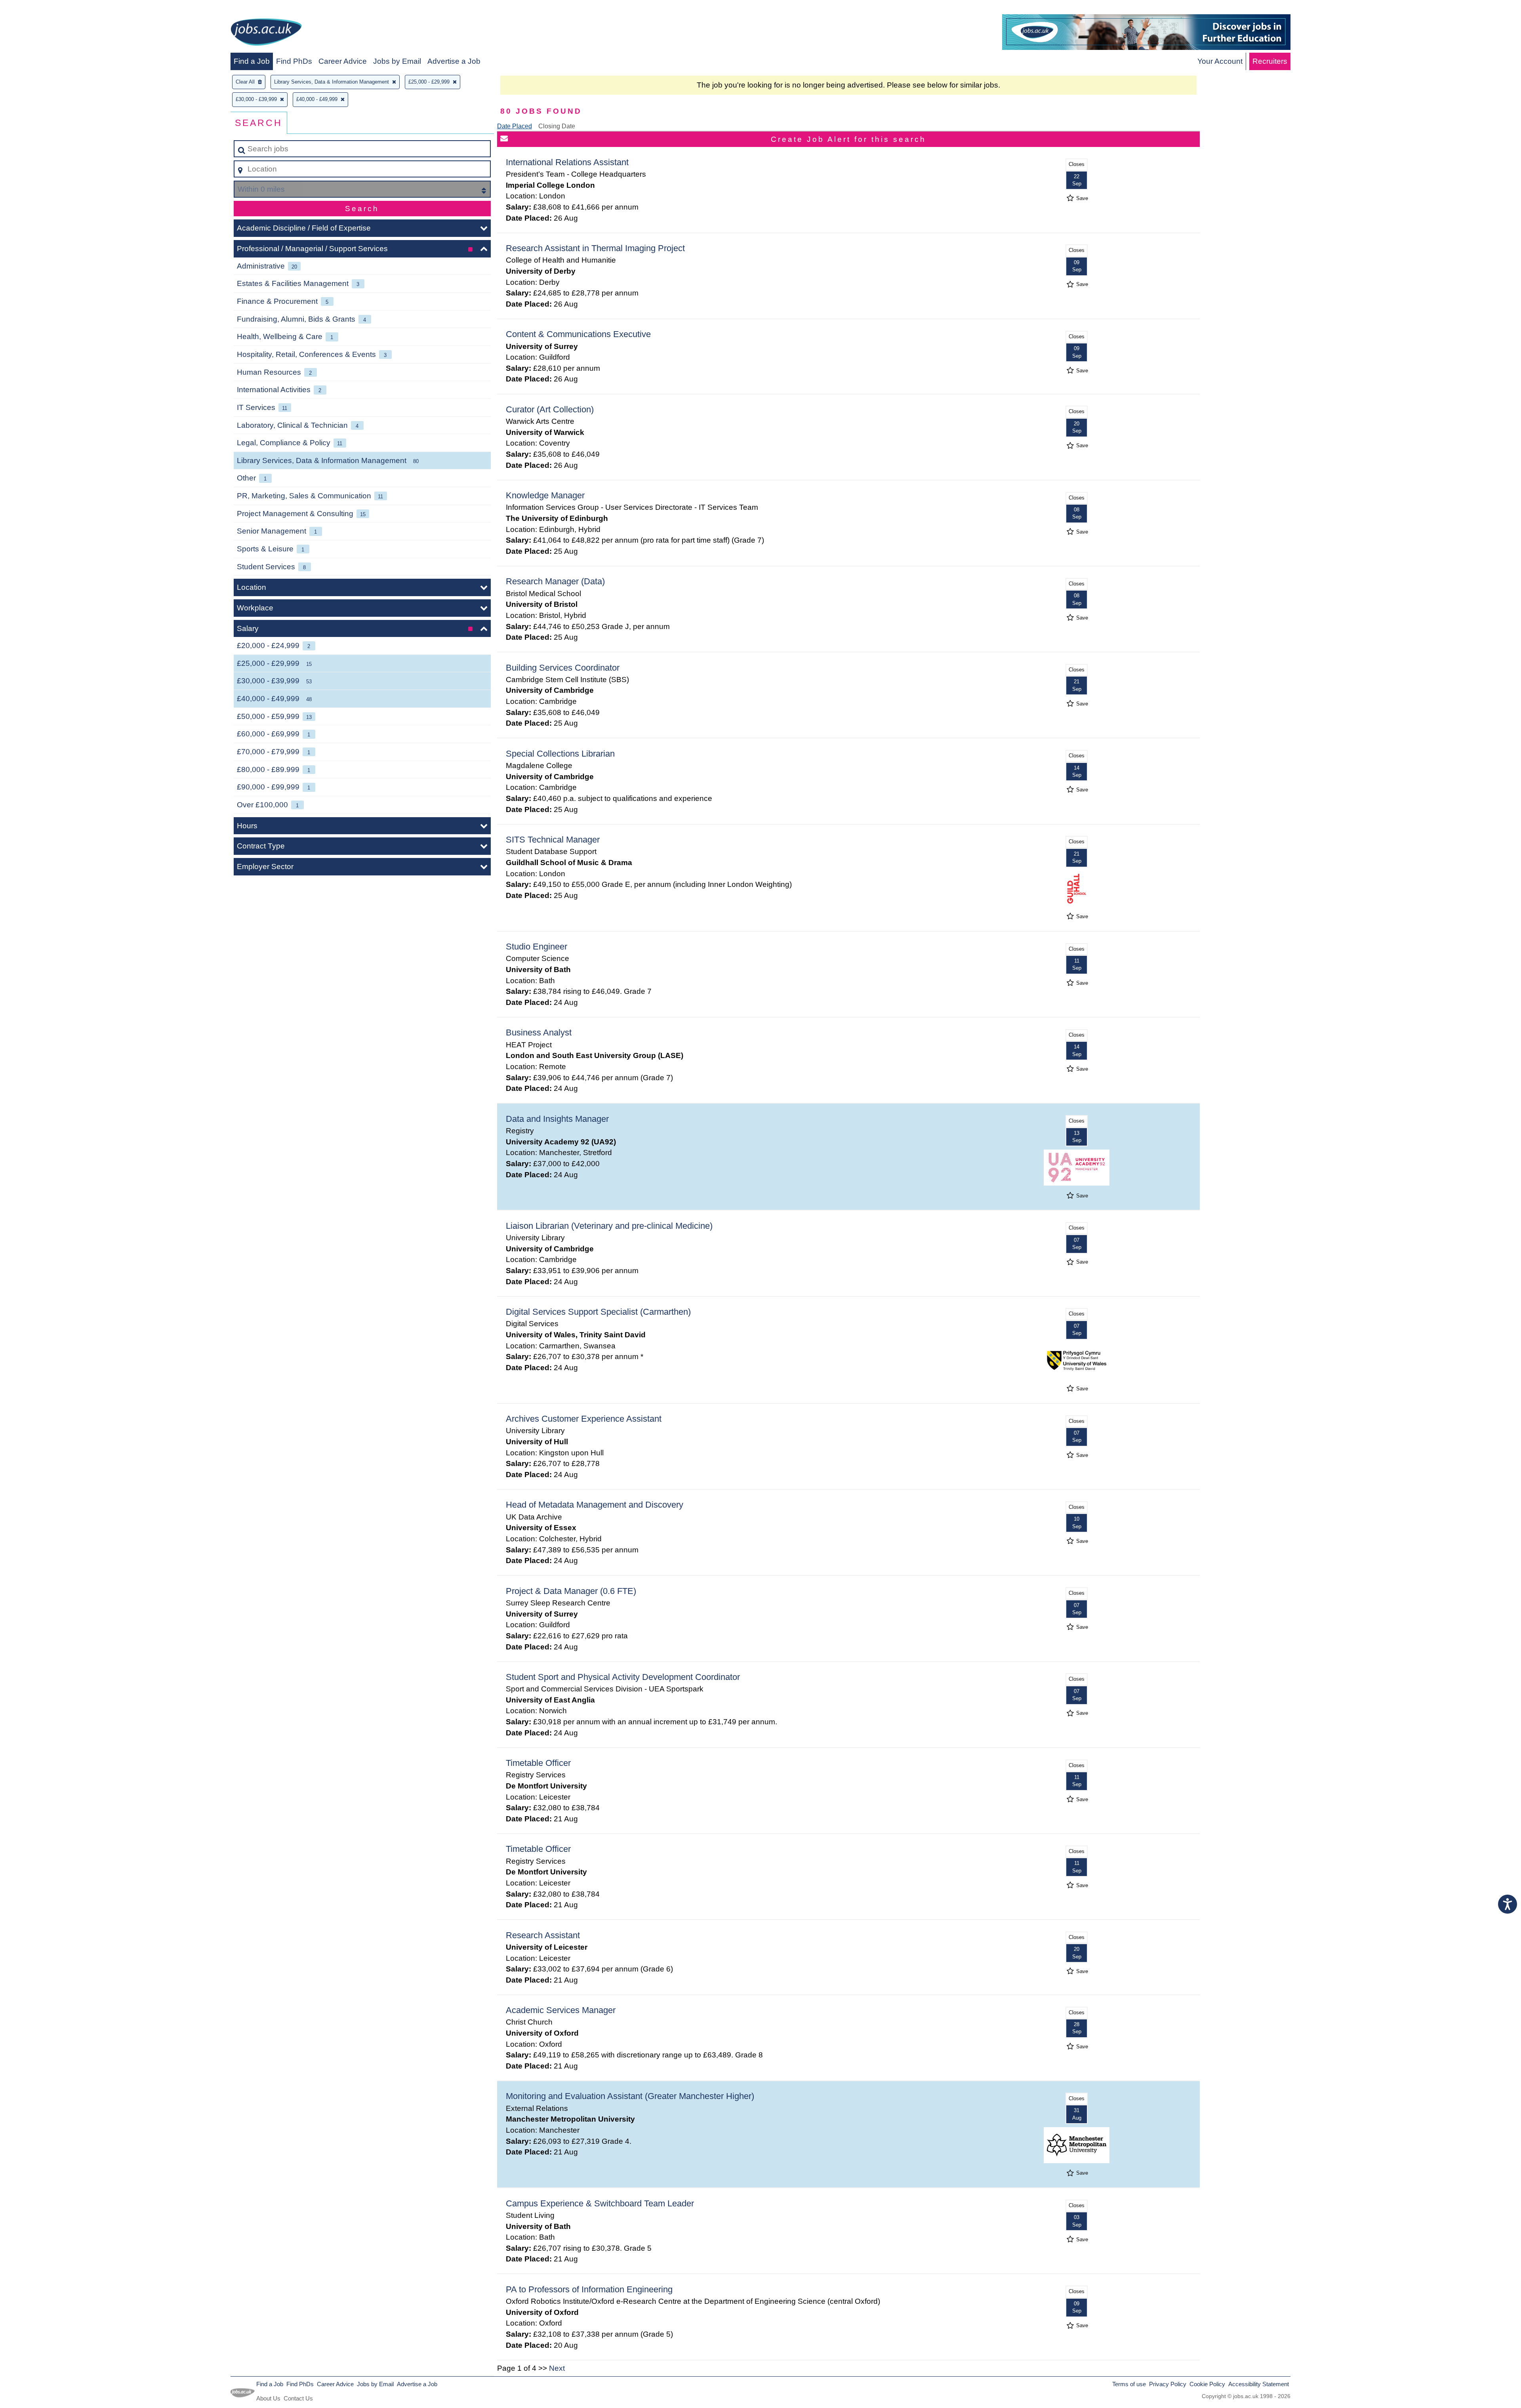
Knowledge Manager (545, 495)
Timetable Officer (538, 1763)
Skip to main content (38, 9)
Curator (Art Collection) (550, 409)
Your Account (1220, 61)
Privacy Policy (1168, 2384)
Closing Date (557, 126)
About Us (268, 2398)
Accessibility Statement (1259, 2384)
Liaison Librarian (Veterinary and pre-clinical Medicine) (609, 1226)
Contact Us (298, 2398)
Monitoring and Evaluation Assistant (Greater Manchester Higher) (630, 2096)
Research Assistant (543, 1935)
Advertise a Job (454, 61)
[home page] (266, 33)
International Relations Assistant (567, 162)
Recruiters (1270, 61)
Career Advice (343, 61)
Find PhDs (294, 61)
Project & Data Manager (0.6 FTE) (571, 1591)
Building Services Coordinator (563, 668)
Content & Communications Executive (578, 334)
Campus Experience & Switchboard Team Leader (600, 2203)
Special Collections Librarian (560, 754)
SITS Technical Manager (553, 840)
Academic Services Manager (561, 2010)
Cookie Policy (1207, 2384)
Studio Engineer (537, 947)
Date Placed (515, 126)
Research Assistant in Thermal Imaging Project (595, 248)
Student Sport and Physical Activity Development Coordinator (623, 1677)
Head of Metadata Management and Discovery (595, 1505)
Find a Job (252, 61)
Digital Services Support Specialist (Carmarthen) (598, 1312)
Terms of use (1129, 2384)
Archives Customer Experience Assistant (584, 1419)
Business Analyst (539, 1032)
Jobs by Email (397, 61)
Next (557, 2368)
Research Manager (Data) (555, 581)
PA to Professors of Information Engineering (589, 2289)
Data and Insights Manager (557, 1119)
